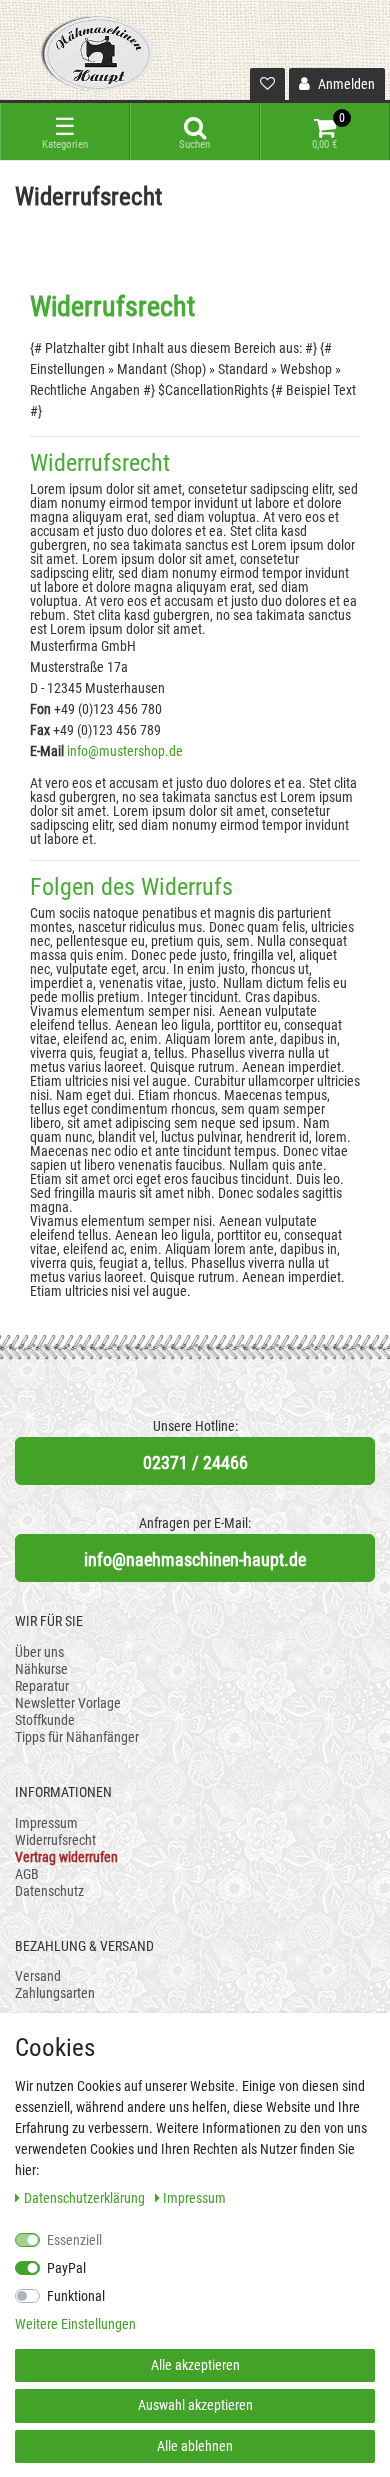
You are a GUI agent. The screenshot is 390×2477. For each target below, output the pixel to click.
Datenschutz (49, 1891)
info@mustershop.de (125, 751)
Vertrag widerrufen (66, 1857)
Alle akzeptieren (195, 2365)
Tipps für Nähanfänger (77, 1737)
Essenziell (74, 2240)
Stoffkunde (45, 1720)
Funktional (76, 2296)
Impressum (46, 1823)
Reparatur (42, 1686)
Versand (38, 1976)
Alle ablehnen (195, 2446)
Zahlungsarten (55, 1993)
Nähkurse (41, 1669)
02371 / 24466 (195, 1462)
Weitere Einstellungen (75, 2324)
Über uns (39, 1652)
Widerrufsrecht (55, 1840)
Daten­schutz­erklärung (86, 2198)
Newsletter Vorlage (68, 1703)
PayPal (66, 2268)
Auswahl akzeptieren (195, 2405)
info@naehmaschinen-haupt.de (195, 1559)
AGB (27, 1874)
